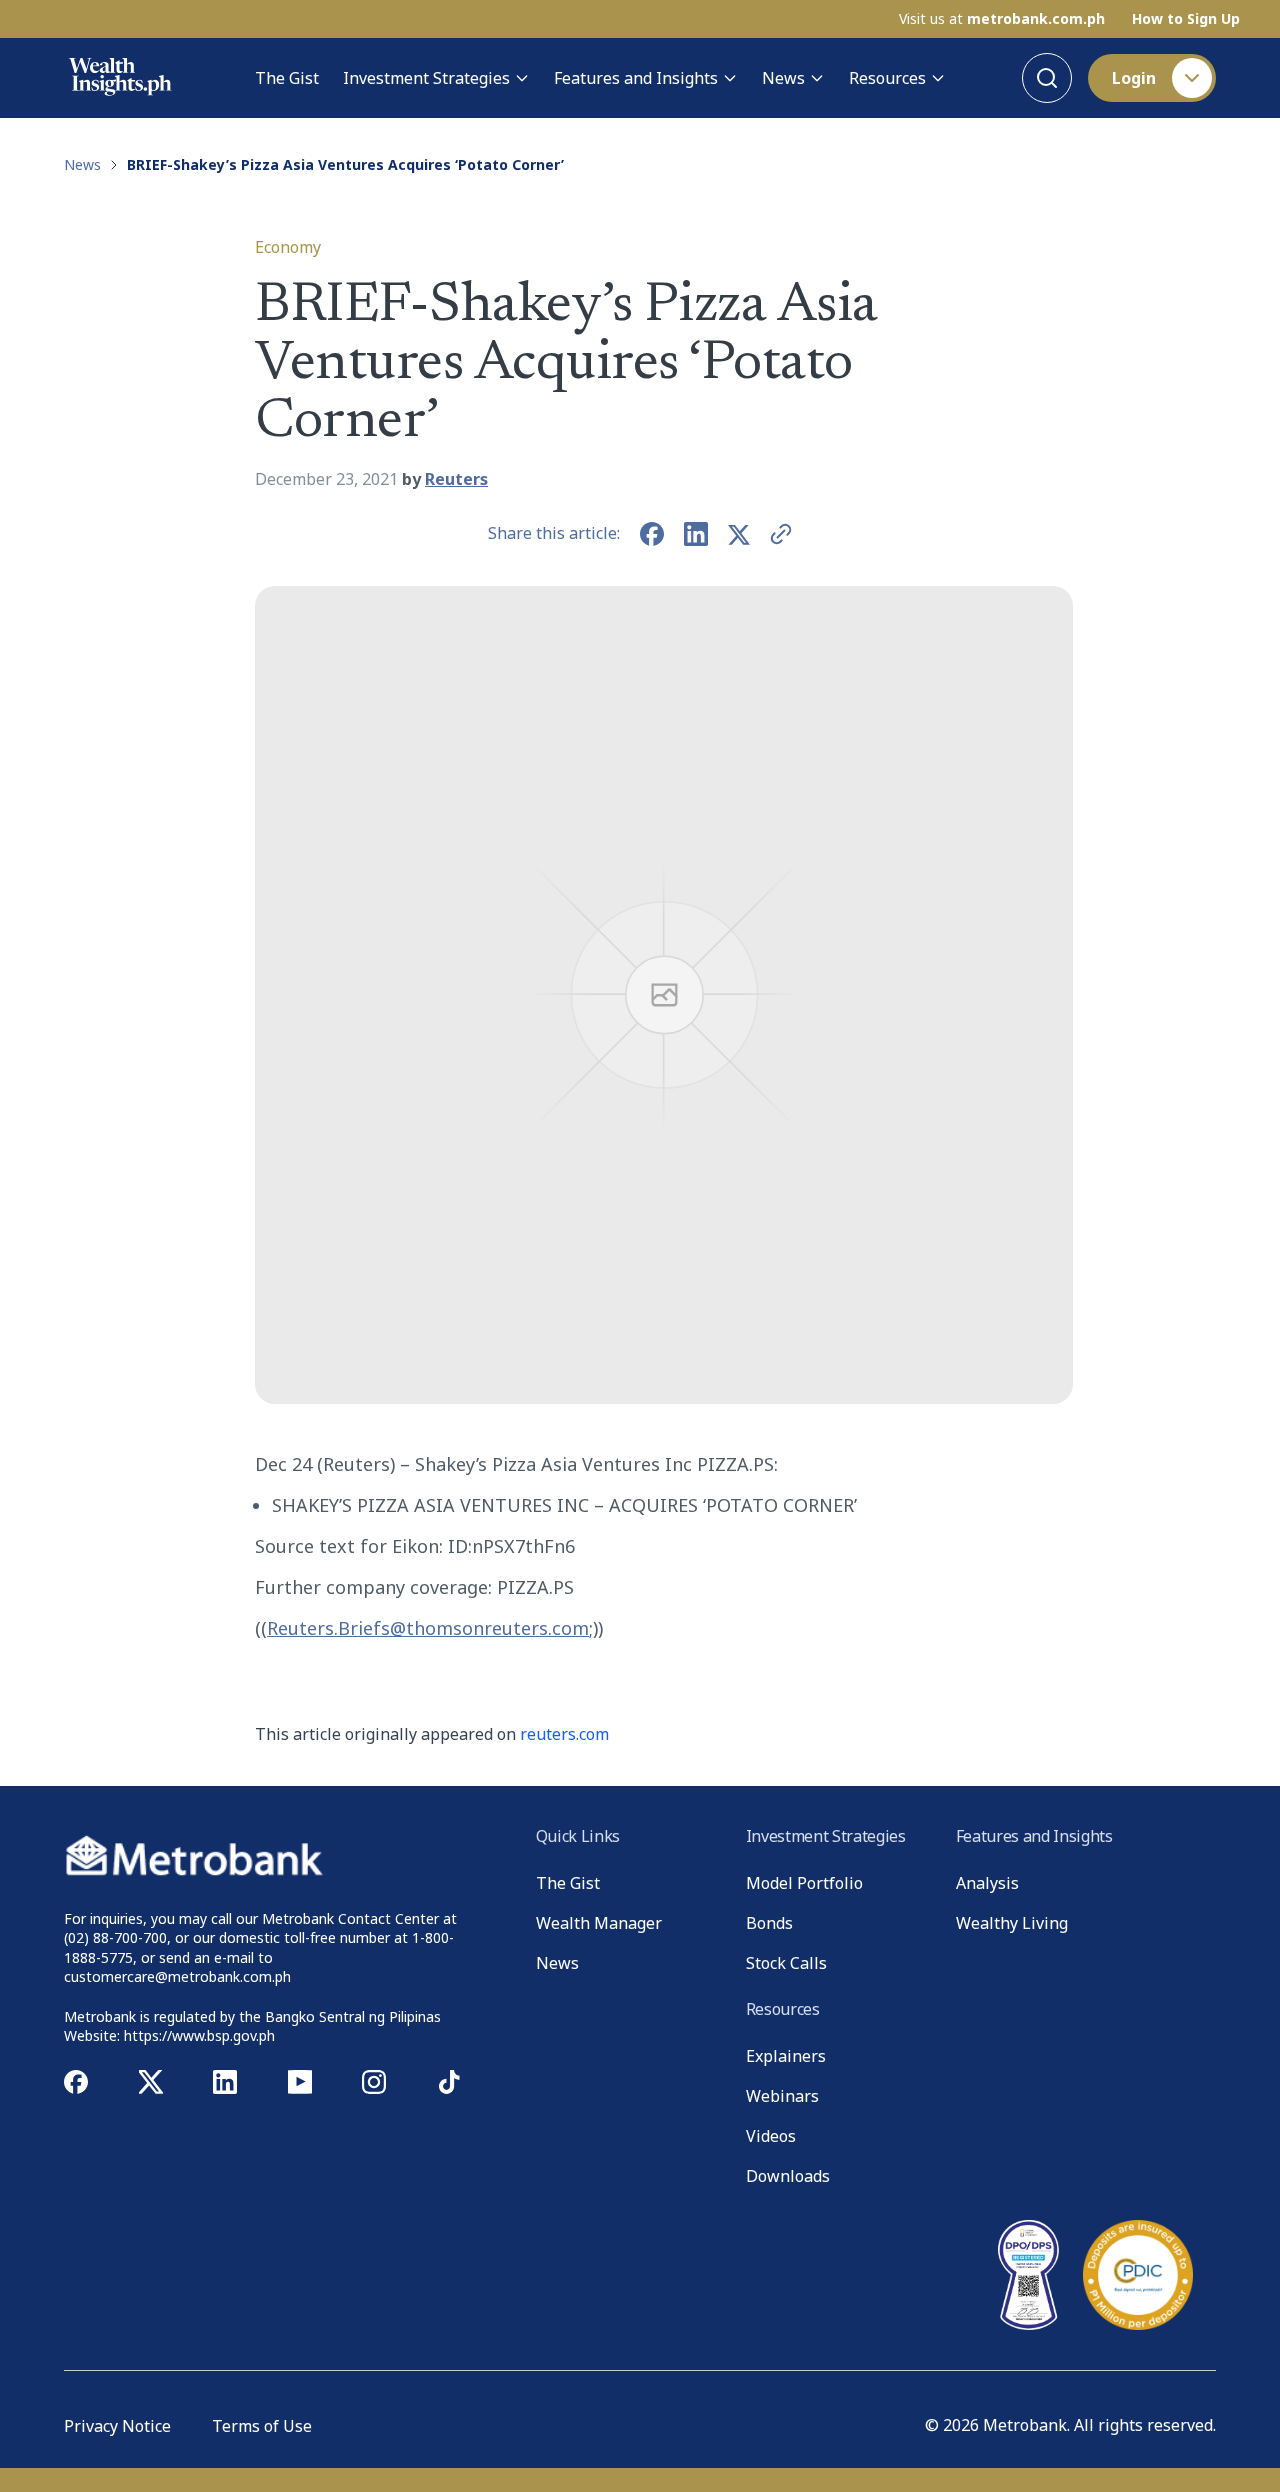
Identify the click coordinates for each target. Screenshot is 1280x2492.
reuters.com (564, 1734)
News (783, 78)
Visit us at (1002, 19)
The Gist (287, 78)
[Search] (1047, 78)
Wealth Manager (599, 1923)
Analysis (987, 1883)
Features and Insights (636, 78)
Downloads (788, 2176)
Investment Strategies (426, 78)
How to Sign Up (1186, 19)
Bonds (769, 1923)
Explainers (786, 2056)
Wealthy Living (1012, 1923)
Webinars (782, 2096)
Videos (771, 2136)
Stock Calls (786, 1963)
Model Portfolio (804, 1883)
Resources (887, 78)
